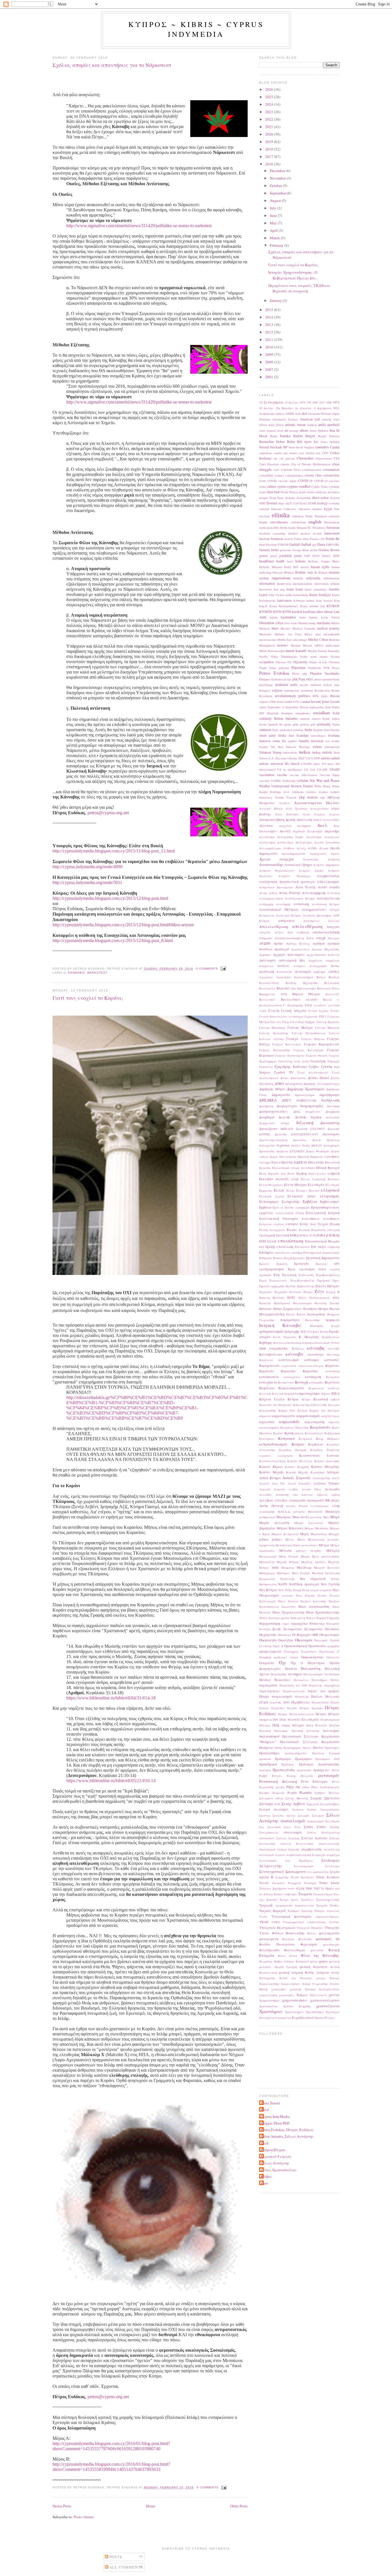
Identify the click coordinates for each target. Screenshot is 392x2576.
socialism (321, 713)
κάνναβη (316, 1348)
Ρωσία (292, 1793)
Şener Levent (331, 702)
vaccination (267, 775)
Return (335, 690)
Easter (303, 503)
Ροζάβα (264, 1793)
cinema (285, 464)
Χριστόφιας (271, 2011)
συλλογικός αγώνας (272, 1855)
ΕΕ (305, 1162)
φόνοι (314, 1961)
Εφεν (336, 1280)
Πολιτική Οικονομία (273, 1731)
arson (280, 431)
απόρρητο (266, 938)
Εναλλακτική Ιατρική (323, 1213)
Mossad (307, 645)
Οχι (282, 1662)
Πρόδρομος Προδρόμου (294, 1759)
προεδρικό (268, 1764)
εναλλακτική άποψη (290, 1213)
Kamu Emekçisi (320, 595)
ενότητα (292, 1224)
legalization (288, 617)
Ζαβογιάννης (306, 1286)
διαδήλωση (330, 1100)
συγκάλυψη (332, 1849)
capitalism (265, 453)
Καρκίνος (332, 1366)
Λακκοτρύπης (321, 1478)
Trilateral (265, 752)
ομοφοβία (333, 1646)
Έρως (292, 1269)
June (274, 215)
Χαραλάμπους (291, 1984)
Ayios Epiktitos (319, 431)
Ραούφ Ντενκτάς (300, 1776)
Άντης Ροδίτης (290, 893)
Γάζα (308, 1005)
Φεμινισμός (309, 1944)
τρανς (295, 1900)
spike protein (300, 724)
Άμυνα (265, 859)
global (314, 550)
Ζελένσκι (295, 1292)
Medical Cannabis (304, 628)
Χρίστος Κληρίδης (297, 2006)
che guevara (287, 458)
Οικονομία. (321, 1640)
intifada (335, 584)
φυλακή (334, 1961)
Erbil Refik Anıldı (285, 528)
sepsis (263, 707)
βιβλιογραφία (307, 988)
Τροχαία (322, 1905)
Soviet (263, 724)
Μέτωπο (285, 1551)
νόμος (286, 1624)
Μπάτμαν (284, 1573)
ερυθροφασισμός (272, 1269)
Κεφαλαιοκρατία (291, 1388)
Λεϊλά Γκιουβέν (299, 1483)
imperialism (281, 578)
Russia (335, 696)
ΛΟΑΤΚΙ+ (281, 1500)
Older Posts (239, 2506)
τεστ (291, 1888)
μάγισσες (299, 1512)
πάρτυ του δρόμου (324, 1691)
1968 (329, 402)
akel (304, 413)
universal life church (285, 764)
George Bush (301, 550)
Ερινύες (264, 1264)
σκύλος (291, 1815)
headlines (267, 561)
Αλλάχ (301, 848)
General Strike (269, 550)
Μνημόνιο (288, 1568)
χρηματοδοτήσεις (295, 2000)
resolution (307, 690)
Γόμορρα (334, 1061)
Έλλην (291, 1190)
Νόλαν (311, 1618)
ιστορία (265, 1337)
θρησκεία (333, 1320)
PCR (327, 668)
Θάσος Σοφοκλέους (288, 1309)
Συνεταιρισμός (304, 1866)
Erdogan (302, 528)
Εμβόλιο (265, 1207)
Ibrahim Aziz (304, 572)
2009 (270, 354)
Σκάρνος (298, 1809)
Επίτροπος (266, 1258)
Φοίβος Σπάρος (284, 1961)
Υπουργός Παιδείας (310, 1928)
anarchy (327, 419)
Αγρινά (334, 814)
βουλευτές (333, 994)
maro (264, 2183)
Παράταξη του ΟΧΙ (293, 1685)
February (277, 245)
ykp (302, 797)
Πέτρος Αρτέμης (311, 1708)
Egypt (328, 509)
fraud (262, 545)
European (333, 527)
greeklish (285, 556)
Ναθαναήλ (288, 1579)
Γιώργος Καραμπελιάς (322, 1044)
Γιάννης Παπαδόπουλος (309, 1033)
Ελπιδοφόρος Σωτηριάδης (280, 1202)
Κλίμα (306, 1399)
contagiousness (294, 475)
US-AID (322, 769)
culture (271, 486)
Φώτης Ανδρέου (317, 1972)
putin (294, 685)
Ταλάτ (264, 1883)
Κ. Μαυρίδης (309, 1337)
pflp (305, 674)
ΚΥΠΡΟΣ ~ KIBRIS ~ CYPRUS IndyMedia (196, 29)
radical (328, 685)
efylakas (317, 509)
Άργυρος (334, 938)
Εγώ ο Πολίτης (282, 1162)
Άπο (290, 932)
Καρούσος (288, 1371)
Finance (315, 539)
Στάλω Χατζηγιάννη (323, 1832)
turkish (327, 752)
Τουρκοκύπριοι (323, 1894)
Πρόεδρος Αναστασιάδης (319, 1764)
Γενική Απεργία (294, 1011)
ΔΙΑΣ (297, 1112)
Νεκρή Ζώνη (301, 1590)
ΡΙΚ (298, 1787)
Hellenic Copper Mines (324, 561)
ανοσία (334, 887)
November (278, 178)
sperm (287, 724)
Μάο (326, 1517)
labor (320, 612)
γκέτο (305, 1061)
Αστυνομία (267, 960)
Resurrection (322, 690)
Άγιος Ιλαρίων (314, 814)
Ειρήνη (302, 1173)
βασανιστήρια (304, 977)
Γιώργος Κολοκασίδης (275, 1050)
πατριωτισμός (282, 1696)
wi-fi (286, 792)
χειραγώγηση (268, 1995)
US (279, 769)
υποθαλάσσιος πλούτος (323, 1922)
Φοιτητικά (302, 1961)
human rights (320, 567)
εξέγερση (333, 1230)
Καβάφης (266, 1343)
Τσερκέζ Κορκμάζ (273, 1911)
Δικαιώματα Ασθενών (276, 1129)
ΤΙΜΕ (309, 1888)
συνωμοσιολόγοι (318, 1872)
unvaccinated (267, 769)
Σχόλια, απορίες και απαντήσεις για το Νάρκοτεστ (112, 65)
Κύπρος (298, 1444)
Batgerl (310, 436)
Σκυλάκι (278, 1815)
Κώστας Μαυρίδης (325, 1467)
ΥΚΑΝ (264, 1922)
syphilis (292, 741)
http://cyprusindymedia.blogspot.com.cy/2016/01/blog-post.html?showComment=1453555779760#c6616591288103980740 (111, 2446)
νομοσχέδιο (299, 1623)
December (278, 171)
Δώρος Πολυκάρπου (283, 1157)
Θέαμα (323, 1309)
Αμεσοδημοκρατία (294, 854)
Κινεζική (265, 1394)
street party (267, 735)
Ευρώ (263, 1280)
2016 (270, 164)
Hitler (288, 567)
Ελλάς (279, 1190)
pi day (288, 679)
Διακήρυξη (266, 1106)
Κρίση (289, 1433)
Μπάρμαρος (267, 1573)
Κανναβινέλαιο (271, 1354)
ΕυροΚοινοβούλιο (328, 1275)
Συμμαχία (319, 1855)
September (278, 193)
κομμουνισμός (308, 1416)
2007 (270, 369)
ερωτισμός (307, 1269)
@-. (108, 813)
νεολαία (287, 1595)
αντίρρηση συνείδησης (275, 904)
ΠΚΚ (283, 1720)
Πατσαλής (302, 1697)
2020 (270, 134)
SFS (262, 713)
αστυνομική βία (292, 960)
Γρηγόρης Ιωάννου (291, 1066)
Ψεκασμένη (267, 2018)
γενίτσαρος (296, 1016)
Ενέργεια (265, 1224)
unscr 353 (320, 764)
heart (290, 561)
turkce (305, 752)
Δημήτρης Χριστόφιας (306, 1089)
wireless (311, 792)
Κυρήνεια (316, 1444)
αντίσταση (301, 904)
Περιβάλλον (300, 1702)
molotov (283, 645)
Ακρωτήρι (332, 831)
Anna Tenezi (270, 2103)
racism (304, 685)
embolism (298, 516)
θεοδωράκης (316, 1314)
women (323, 792)
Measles (285, 628)
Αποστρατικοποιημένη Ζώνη (294, 938)
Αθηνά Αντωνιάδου (326, 820)
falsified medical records (305, 533)
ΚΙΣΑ (335, 1393)
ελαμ (295, 1179)
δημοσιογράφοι (305, 1095)
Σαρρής (316, 1798)
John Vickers (277, 595)
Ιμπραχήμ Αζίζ (296, 1331)
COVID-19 (305, 481)
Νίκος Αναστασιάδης (314, 1607)
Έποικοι (278, 1258)
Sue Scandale (299, 735)
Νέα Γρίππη (330, 1584)
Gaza (321, 544)
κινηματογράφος (308, 1393)
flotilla (330, 539)
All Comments (126, 2567)
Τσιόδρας (294, 1911)
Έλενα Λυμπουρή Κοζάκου (320, 1179)
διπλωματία (267, 1145)
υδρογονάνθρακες (327, 1917)
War (312, 780)
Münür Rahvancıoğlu (272, 651)
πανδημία (295, 1674)
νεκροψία (325, 1590)
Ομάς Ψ (278, 1646)
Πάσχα (264, 1696)
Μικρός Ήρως (310, 1556)
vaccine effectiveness (303, 775)
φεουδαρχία (331, 1944)
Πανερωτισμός (313, 1674)
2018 (270, 149)
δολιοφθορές (331, 1145)
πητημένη (265, 1720)
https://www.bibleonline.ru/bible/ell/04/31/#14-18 (111, 1698)
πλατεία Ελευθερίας (303, 1719)
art (286, 430)
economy (334, 503)
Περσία (292, 1708)
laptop (273, 617)
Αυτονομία (303, 971)
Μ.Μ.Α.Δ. (284, 1512)
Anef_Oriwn (276, 425)
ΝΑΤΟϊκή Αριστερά (304, 1584)
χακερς (321, 1978)
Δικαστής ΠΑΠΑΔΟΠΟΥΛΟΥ (296, 1134)
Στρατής (294, 1849)
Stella (308, 730)
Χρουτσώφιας (294, 2012)
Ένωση (335, 1224)
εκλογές (282, 1179)
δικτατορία (331, 1134)
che (275, 458)
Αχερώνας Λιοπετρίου (275, 977)
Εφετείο (264, 1286)
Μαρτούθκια (319, 1534)
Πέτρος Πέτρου (328, 1714)
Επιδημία (266, 1252)
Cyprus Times (320, 487)
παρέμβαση (332, 1685)
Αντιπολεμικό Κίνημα (300, 898)
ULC (302, 758)
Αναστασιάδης (271, 865)
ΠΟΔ (276, 1725)
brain (292, 447)
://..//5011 (87, 882)
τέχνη (300, 1888)
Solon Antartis (286, 718)
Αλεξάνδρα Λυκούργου (323, 837)
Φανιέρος (288, 1939)
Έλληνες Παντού (308, 1190)
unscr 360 (333, 764)
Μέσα (301, 1539)
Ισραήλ (334, 1331)
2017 (270, 157)
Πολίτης (334, 1725)
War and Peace (328, 780)
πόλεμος (298, 1725)
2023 (270, 112)
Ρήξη (290, 1787)
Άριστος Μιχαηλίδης (326, 949)
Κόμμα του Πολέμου (325, 1410)
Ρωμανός (279, 1793)
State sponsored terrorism (288, 730)
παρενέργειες (270, 1691)
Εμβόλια (310, 1201)
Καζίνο (278, 1343)
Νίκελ (282, 1601)
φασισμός (324, 1939)
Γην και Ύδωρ (280, 1022)
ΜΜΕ (275, 1568)
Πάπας (335, 1680)
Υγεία (263, 1917)
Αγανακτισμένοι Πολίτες (317, 803)
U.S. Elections (277, 758)
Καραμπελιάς (269, 1366)
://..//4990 (88, 867)
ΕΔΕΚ (298, 1162)
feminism (277, 539)
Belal (265, 2110)
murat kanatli (296, 651)
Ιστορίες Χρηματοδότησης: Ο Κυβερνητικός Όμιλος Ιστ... (293, 275)
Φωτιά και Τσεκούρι (296, 1978)
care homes (290, 453)
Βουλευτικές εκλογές (299, 999)
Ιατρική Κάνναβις (280, 1325)
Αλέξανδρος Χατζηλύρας (295, 842)
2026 (270, 89)
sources (316, 719)
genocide (286, 550)
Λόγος (335, 1500)
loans (294, 623)
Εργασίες (299, 1258)
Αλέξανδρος (267, 842)
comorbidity (266, 475)
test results (332, 741)
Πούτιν (318, 1748)
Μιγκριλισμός (268, 1556)
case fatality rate (310, 453)
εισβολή (334, 1173)
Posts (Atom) (84, 2517)
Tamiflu (304, 741)
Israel (299, 589)
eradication (266, 528)
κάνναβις (76, 973)
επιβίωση (334, 1247)
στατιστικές (267, 1838)
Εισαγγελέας (317, 1174)
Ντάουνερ (317, 1623)
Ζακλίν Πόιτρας (327, 1286)
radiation (316, 685)
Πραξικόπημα (269, 1753)
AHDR (290, 414)
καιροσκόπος (279, 1348)
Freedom (271, 545)
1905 (315, 402)
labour (329, 612)
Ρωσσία (306, 1792)
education (304, 509)
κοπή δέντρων (330, 1416)
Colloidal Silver (291, 470)
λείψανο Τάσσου (326, 1483)
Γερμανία (311, 1016)
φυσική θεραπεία (314, 1967)
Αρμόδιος (265, 955)
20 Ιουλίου (266, 408)
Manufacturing (307, 623)
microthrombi (331, 634)
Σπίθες (322, 1827)
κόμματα (265, 1416)
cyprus (282, 486)
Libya (279, 623)
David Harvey (289, 492)
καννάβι (334, 1348)
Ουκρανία (267, 1663)
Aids (298, 414)
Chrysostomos (324, 458)
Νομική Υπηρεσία (328, 1618)
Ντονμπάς (333, 1624)
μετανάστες (310, 1545)
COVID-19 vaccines (327, 481)
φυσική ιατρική (291, 1972)
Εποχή (288, 1258)
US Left (310, 769)
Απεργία (333, 927)
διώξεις (296, 1145)
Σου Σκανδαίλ (270, 1827)
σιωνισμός (281, 1809)
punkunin (282, 685)
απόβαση (303, 932)
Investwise (266, 589)
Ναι (303, 1579)
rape (337, 685)
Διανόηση (333, 1106)
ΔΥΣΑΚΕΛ (297, 1151)
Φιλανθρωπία (269, 1950)
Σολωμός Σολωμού (311, 1815)
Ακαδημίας (304, 826)
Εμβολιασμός (330, 1202)
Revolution (266, 696)
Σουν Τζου (292, 1827)
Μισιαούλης (267, 1562)
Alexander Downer (320, 414)
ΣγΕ (277, 1804)
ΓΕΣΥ (323, 1016)
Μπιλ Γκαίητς (301, 1573)
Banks (274, 436)
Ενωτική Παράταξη (312, 1230)
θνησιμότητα (290, 1320)
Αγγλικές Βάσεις (271, 809)
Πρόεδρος (288, 1764)
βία (294, 988)
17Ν (309, 402)
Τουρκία (305, 1894)
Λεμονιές (280, 1489)
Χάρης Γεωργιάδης (315, 1984)
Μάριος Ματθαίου (317, 1528)
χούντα (334, 1995)
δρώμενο (282, 1151)
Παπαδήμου (320, 1680)
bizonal (264, 447)
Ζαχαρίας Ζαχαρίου (273, 1292)
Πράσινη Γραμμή (326, 1753)
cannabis (322, 447)
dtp (287, 503)
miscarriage (300, 640)
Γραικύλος (266, 1067)
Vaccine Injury (330, 775)
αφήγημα (320, 972)
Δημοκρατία (281, 1095)
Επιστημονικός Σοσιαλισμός (322, 1253)
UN (308, 758)
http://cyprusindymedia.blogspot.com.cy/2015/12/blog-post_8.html (113, 940)
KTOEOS (333, 606)
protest (318, 679)
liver (287, 623)
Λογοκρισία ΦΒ (318, 1500)
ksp (323, 606)
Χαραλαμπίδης (269, 1984)
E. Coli (294, 503)
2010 (270, 347)
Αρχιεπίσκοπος (316, 955)
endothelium (298, 522)
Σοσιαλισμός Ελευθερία (323, 1821)
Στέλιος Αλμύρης (288, 1838)
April (274, 230)
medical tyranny (328, 628)
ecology (322, 503)
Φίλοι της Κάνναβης (320, 1955)
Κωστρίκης (318, 1472)
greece (263, 556)
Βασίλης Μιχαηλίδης (302, 983)
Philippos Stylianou (271, 679)
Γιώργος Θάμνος (313, 1039)
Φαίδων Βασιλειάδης (288, 1933)
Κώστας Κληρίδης (297, 1467)
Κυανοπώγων (314, 1433)
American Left (310, 419)
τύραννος (333, 1911)
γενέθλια (320, 1005)
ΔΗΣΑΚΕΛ (268, 1100)
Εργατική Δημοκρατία (323, 1258)
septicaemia (317, 707)
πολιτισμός (331, 1731)
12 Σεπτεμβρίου (271, 402)
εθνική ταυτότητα (303, 1168)
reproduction (292, 690)
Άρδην (278, 943)
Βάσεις (321, 977)
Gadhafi (306, 544)
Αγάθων (285, 803)
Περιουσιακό (320, 1702)
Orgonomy (300, 662)
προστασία (304, 1770)
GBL (336, 545)
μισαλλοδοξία (330, 1556)
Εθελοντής (316, 1162)
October (276, 186)
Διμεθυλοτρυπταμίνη (273, 1140)
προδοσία (265, 1759)
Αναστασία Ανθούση (321, 859)
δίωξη (306, 1145)
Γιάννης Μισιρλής (327, 1028)
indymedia (313, 578)
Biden (291, 442)
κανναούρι (316, 1354)
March (275, 238)
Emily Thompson (316, 516)
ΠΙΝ (275, 1720)
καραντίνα (289, 1366)
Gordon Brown (329, 550)
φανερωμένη (269, 1939)
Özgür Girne (268, 668)
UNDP (316, 758)
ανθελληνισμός (328, 882)
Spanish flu (275, 724)
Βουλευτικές (267, 999)
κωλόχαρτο (285, 1456)
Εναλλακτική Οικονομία (279, 1218)
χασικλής (296, 1989)
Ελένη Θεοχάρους (271, 1185)
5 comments (208, 2487)
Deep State (277, 498)
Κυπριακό (286, 1438)
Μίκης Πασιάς (289, 1556)
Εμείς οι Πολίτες (284, 1207)
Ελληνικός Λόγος (302, 1196)
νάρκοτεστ (97, 973)
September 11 (276, 707)
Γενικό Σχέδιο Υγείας (324, 1011)
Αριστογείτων (300, 949)
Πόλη (310, 1725)
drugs (281, 503)
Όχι (293, 1663)
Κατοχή (301, 1382)
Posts (115, 2557)
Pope (302, 679)
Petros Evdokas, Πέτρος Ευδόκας (287, 2130)
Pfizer (296, 674)
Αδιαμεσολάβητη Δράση (277, 820)
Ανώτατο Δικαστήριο (317, 915)
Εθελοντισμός (281, 1168)
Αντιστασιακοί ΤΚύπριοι (279, 909)
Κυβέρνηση (332, 1433)
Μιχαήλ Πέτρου (288, 1562)
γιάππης (279, 1039)
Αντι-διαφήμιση (314, 893)
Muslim (312, 651)
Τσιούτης (307, 1911)
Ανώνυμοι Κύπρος (289, 915)
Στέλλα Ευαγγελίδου (297, 1844)
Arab (262, 431)
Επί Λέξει (319, 1247)
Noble (304, 657)
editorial (264, 509)
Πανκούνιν (301, 1680)
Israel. (308, 589)
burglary (309, 447)
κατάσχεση (313, 1377)
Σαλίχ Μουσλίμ (297, 1798)
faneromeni (332, 533)
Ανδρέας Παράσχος (294, 876)
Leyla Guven (330, 617)
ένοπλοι (279, 1224)
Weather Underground (274, 786)
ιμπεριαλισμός (271, 1331)
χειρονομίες (287, 1995)
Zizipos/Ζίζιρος (273, 2150)
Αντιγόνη (333, 893)
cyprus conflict (299, 486)
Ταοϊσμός (310, 1883)
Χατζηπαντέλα (329, 1989)
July (273, 208)
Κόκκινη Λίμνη (303, 1405)
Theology (304, 747)
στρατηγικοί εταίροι (273, 1849)
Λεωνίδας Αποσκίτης (274, 1495)
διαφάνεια (313, 1112)
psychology (266, 685)
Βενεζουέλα (267, 988)
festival (289, 539)
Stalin (336, 724)
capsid (277, 453)
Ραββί (263, 1776)
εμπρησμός (303, 1207)
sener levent (312, 701)
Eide (337, 509)
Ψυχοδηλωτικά (303, 2018)
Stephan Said (321, 730)
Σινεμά (265, 1809)
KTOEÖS (266, 612)
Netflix (263, 657)
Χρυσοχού (333, 2012)
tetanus (263, 747)
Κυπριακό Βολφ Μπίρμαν (319, 1439)
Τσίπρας (320, 1911)
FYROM (283, 545)
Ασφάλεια (315, 960)
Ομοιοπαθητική (295, 1646)
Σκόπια (312, 1809)
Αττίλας (283, 966)
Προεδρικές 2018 (327, 1759)
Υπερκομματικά (293, 1922)
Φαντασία (305, 1939)
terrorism (317, 741)
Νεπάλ (322, 1595)
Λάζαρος (333, 1472)
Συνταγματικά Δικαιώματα (283, 1871)
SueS (264, 2143)
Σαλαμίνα (266, 1798)
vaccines (264, 781)
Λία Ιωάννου (303, 1495)
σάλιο (279, 1798)
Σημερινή (313, 1804)
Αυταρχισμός (318, 966)
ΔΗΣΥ (286, 1100)
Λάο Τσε (278, 1483)
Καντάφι (333, 1354)
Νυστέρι (265, 1629)
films (306, 539)
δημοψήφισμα (329, 1095)
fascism (264, 539)
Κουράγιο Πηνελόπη (294, 1427)
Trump (277, 752)
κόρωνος (334, 1422)
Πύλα (336, 1770)
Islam (290, 589)
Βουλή (327, 999)
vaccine (282, 775)
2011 (270, 339)
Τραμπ (284, 1900)
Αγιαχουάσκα (319, 809)
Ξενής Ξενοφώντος (287, 1629)
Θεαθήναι (310, 1309)
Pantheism (315, 668)
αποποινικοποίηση (326, 932)
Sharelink (273, 713)
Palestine (299, 667)
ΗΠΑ (336, 1298)
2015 (270, 310)
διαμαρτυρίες (312, 1106)
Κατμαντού (286, 1382)
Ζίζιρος (308, 1292)
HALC (326, 556)
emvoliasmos (279, 522)
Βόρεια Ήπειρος (307, 994)
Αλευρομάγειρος (270, 848)
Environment (332, 522)
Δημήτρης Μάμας (272, 1089)
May (274, 223)
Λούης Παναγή (271, 1506)
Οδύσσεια (284, 1635)
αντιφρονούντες (314, 909)
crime (263, 487)
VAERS (276, 781)
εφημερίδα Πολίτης (283, 1286)
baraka (285, 436)
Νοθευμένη (298, 1618)
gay (314, 545)
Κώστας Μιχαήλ (272, 1472)
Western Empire (302, 786)
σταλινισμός (293, 1832)
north (314, 657)
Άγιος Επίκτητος (287, 814)
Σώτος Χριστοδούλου (279, 2170)
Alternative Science (285, 419)
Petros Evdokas (274, 673)
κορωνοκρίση (315, 1422)
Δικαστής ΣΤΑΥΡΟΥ (311, 1129)
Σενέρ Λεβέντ (293, 1804)
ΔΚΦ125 (316, 1145)
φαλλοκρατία (329, 1933)
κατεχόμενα (268, 1382)
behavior (334, 436)
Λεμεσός (265, 1489)
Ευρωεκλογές (278, 1280)
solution (305, 719)
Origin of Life (318, 662)
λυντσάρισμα (320, 1506)
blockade (276, 447)
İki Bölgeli (321, 572)
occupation (266, 662)
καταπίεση (332, 1371)
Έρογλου (322, 1264)
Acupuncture (267, 414)
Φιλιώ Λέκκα (288, 1956)
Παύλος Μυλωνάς (325, 1696)
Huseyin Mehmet (283, 572)
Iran (276, 589)
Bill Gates (321, 442)
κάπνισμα (312, 1360)
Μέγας (290, 1539)
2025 (270, 97)
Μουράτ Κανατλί (327, 1568)
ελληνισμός (330, 1196)
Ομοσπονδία (317, 1646)
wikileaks (298, 792)
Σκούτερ (265, 1815)
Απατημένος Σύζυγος (321, 921)
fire (323, 539)
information (267, 583)
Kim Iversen (324, 601)
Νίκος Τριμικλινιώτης (289, 1612)
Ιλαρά (335, 1326)
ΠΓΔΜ (263, 1702)
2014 (270, 317)
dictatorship (303, 498)
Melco (308, 634)
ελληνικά (330, 1190)
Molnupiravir (267, 645)
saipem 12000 (267, 702)
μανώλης (316, 1517)
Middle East (285, 640)
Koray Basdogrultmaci (284, 606)
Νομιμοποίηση (270, 1623)
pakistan (284, 668)
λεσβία (293, 1489)
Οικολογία (268, 1640)
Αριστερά (282, 949)
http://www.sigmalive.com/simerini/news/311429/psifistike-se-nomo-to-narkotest (139, 226)
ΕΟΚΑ (294, 1235)
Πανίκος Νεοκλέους (275, 1680)
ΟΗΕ (315, 1635)
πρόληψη (265, 1770)
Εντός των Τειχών (314, 1224)
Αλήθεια (289, 848)
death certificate (317, 492)
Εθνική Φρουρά (328, 1168)
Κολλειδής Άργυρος (326, 1405)
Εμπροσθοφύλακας (325, 1207)
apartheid (333, 425)
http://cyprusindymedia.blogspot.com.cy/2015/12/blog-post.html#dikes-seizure (123, 925)
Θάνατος (266, 1309)
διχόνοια (283, 1145)
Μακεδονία (301, 1517)
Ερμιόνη (282, 1264)
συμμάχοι (333, 1855)
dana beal (273, 492)
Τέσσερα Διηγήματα (273, 1888)
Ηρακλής (265, 1303)
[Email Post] (223, 969)
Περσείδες (278, 1708)
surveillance (318, 736)
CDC (325, 453)
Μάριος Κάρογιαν (290, 1528)
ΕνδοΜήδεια (331, 1219)
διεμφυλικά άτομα (274, 1123)
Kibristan (299, 601)
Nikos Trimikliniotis (284, 657)
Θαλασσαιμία (302, 1303)
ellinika (281, 515)
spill (313, 724)
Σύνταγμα (332, 1866)
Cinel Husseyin (269, 464)
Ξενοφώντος (314, 1629)
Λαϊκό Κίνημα (270, 1478)
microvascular (268, 640)
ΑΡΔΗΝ (265, 943)
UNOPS (306, 764)
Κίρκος (326, 1394)
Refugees (265, 690)
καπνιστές (332, 1360)
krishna (314, 606)
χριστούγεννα (328, 2006)
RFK (316, 696)
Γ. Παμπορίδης (293, 1005)
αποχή (321, 938)
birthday (335, 442)
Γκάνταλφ (285, 1061)
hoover (305, 567)
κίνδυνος (334, 1388)
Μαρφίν (334, 1534)
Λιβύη (335, 1495)
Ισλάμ (324, 1332)
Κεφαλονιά (316, 1388)
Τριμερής (266, 1905)
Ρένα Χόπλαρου (315, 1781)
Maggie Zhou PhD (275, 2123)
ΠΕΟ (286, 1702)
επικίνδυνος (282, 1253)
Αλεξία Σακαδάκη (327, 842)
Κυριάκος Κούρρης (293, 1450)
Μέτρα (324, 1545)
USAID (334, 769)
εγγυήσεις (332, 1156)
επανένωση (285, 1247)
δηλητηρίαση (294, 1084)
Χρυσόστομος (315, 2012)
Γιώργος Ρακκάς (317, 1056)
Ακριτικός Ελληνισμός (308, 831)
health (280, 561)
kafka (289, 595)
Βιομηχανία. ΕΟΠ (273, 994)
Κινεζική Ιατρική (283, 1394)
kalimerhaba (301, 595)
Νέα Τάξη (285, 1590)
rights (324, 696)
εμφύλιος (266, 1213)
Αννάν (322, 887)
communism (331, 469)
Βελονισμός (332, 983)
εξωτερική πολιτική (274, 1235)
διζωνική (305, 1122)
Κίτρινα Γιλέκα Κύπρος (279, 1399)
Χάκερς (334, 1978)
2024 (270, 104)
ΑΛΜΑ (312, 848)
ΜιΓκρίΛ (333, 1551)
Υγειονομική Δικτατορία (292, 1916)
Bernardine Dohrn (272, 442)
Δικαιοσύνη (330, 1123)
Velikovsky (289, 781)
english (315, 522)
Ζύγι (319, 1291)
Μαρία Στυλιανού (309, 1523)
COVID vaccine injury (282, 481)
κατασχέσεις (292, 1377)
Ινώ (310, 1332)
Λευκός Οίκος (312, 1489)
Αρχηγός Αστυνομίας (289, 955)
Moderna (334, 640)
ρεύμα (280, 1787)
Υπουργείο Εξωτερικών (277, 1928)
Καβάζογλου (331, 1337)
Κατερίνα (333, 1377)
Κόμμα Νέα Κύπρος (293, 1410)
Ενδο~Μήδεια (311, 1219)
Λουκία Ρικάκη (297, 1506)
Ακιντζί (285, 831)
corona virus (313, 475)
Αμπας (335, 854)
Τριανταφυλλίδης (328, 1900)
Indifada (298, 578)
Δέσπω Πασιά (318, 1078)
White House (323, 786)
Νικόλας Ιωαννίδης (313, 1601)
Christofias (305, 458)
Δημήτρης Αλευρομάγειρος (321, 1084)
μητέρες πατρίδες (309, 1551)
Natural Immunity (329, 651)
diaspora (290, 498)
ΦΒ (337, 1939)
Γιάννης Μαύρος (300, 1027)
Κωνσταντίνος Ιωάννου (319, 1455)
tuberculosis (290, 752)
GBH (329, 545)
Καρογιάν (266, 1371)
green (298, 556)
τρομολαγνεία (304, 1905)
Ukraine (292, 758)
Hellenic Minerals (271, 567)
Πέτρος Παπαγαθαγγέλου (296, 1714)
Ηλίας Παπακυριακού (314, 1298)
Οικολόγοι (286, 1640)
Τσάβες (335, 1905)
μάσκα (264, 1539)
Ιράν (316, 1332)
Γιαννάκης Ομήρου (303, 1022)
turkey (317, 752)
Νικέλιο (293, 1601)
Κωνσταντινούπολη (272, 1461)
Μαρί (335, 1517)
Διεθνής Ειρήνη (308, 1117)
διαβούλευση (306, 1100)
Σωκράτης (282, 1877)
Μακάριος (284, 1517)
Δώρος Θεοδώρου (318, 1151)
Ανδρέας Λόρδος (311, 871)
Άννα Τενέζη (305, 887)
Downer (272, 503)
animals (290, 425)
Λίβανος (322, 1495)
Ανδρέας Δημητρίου (326, 865)
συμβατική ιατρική (299, 1855)
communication (312, 470)
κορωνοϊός (290, 1421)
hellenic (300, 561)
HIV (296, 567)
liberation (267, 623)
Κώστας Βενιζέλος (300, 1461)
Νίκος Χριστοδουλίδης (323, 1612)
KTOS (277, 612)
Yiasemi (291, 797)
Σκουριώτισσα (330, 1809)
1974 (336, 402)
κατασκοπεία (269, 1377)
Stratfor (335, 730)
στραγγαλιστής (329, 1844)
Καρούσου (311, 1371)
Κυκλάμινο (267, 1439)
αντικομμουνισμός (271, 898)
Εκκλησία (266, 1179)
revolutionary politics (293, 696)
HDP (336, 556)
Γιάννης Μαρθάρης (272, 1028)
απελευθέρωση (307, 926)
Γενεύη (274, 1011)
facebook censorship (272, 533)
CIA (337, 458)
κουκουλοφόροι (269, 1427)
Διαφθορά (267, 1117)
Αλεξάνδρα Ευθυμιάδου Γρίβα (281, 837)
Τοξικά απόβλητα (285, 1894)
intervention (321, 584)
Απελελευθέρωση (274, 927)
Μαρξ (304, 1534)
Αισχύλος (285, 826)
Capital (335, 447)
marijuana (323, 623)
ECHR (312, 503)
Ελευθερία (316, 1185)
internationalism (302, 584)
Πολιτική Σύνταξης (305, 1731)
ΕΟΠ (262, 1241)
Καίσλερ (298, 1348)
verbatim (303, 780)
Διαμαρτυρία (287, 1106)
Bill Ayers (304, 442)
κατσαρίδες (316, 1382)
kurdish (297, 612)
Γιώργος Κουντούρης (309, 1050)
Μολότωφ (304, 1567)
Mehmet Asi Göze (288, 634)
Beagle (322, 436)
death (302, 492)
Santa (280, 702)
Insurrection (284, 584)
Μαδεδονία (315, 1512)
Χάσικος (310, 1989)
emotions (334, 516)
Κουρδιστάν (320, 1427)
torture (317, 747)
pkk (295, 679)
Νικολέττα (289, 1607)
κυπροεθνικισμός (273, 1444)
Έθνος (263, 1174)
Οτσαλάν (333, 1657)
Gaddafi (295, 544)
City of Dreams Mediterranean (311, 464)
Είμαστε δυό (277, 1174)
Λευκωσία (332, 1489)
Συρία (335, 1872)
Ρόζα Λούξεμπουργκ (326, 1787)
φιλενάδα (317, 1950)
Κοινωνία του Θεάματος (275, 1405)
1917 (322, 402)
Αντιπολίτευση (328, 898)
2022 (270, 119)
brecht (299, 447)
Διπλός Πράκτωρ (326, 1140)
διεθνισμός (333, 1117)
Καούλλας (266, 1360)
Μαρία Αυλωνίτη (274, 1523)
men (318, 634)
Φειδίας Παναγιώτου (277, 1944)
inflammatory (331, 578)
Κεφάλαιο (267, 1388)
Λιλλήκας (266, 1500)
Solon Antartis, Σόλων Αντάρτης (287, 2136)
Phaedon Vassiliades (325, 673)
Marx (275, 628)
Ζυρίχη (331, 1292)
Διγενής (285, 1117)
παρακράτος (268, 1685)
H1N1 (316, 556)
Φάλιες (312, 1933)
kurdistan (309, 612)
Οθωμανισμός (329, 1635)
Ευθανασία (306, 1275)
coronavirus (331, 475)
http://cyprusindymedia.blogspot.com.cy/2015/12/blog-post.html (110, 898)
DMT (262, 503)
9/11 (336, 408)
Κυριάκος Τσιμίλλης (325, 1450)
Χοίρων (302, 1995)
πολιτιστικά (269, 1736)
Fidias (298, 539)
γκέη (297, 1061)
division (335, 498)
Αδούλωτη (304, 820)
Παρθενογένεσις (294, 1691)
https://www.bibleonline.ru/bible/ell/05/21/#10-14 (111, 1781)
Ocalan (335, 657)
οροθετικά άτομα (286, 1657)
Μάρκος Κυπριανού (285, 1534)
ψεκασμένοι (283, 2018)
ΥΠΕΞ (276, 1922)
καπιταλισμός (289, 1360)
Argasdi (271, 431)
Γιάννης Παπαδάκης (274, 1033)
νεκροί (314, 1590)
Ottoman (334, 662)
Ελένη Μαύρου (296, 1185)
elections (265, 516)
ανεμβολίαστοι (328, 876)
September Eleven (297, 707)
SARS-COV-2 (293, 702)
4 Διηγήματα (323, 408)
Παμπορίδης (279, 1674)
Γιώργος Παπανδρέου (290, 1056)
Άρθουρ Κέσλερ (298, 943)
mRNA (319, 645)
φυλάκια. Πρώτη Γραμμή (278, 1967)
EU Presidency (316, 528)
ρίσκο (306, 1787)
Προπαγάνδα (284, 1770)
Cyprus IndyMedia (275, 2116)
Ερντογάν (301, 1264)
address (280, 414)
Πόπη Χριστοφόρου (288, 1748)
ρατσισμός (329, 1775)
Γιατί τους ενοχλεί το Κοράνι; (88, 998)
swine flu (279, 741)
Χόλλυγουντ (318, 1995)
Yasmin (279, 797)
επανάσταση (291, 1241)
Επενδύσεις (302, 1247)
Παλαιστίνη (311, 1668)
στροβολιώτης (312, 1849)
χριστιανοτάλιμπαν (325, 2000)
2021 (270, 127)
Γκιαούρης (318, 1061)
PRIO (310, 679)
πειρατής (275, 1702)
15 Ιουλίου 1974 (295, 402)
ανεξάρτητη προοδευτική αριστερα (287, 882)
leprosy (313, 617)
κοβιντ (335, 1399)
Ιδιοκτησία (317, 1326)
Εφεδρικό (323, 1280)
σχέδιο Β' (266, 1877)
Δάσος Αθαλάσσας (293, 1078)
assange (294, 431)
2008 (270, 362)
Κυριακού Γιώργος (276, 2156)
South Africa (331, 719)
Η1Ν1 (291, 1297)
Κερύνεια (332, 1382)
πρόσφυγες (321, 1770)
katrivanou (284, 600)
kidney (311, 601)
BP (285, 447)
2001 (270, 377)
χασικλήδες (279, 1989)
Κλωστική (321, 1399)
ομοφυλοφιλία (270, 1651)
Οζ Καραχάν (301, 1635)
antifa (322, 425)
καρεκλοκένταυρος (311, 1366)
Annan (301, 425)
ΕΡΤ (337, 1264)
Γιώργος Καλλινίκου (287, 1044)
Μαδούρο (332, 1511)
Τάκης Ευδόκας (328, 1877)
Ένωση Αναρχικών (272, 1230)
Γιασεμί (292, 1039)
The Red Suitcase (283, 747)
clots (276, 470)
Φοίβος (266, 2176)
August (276, 200)
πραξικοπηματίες (296, 1753)
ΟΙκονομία (304, 1640)
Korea (304, 606)
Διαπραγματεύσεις (273, 1111)
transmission (332, 747)
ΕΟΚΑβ (334, 1235)
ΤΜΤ (317, 1888)
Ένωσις (292, 1230)
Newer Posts (62, 2506)
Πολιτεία (321, 1725)
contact (279, 475)
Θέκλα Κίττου (296, 1314)
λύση (336, 1506)
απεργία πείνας (271, 932)
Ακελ (322, 825)
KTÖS (287, 612)
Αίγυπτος (266, 826)
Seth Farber (332, 707)
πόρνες (307, 1748)
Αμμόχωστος (318, 854)
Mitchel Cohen (318, 639)
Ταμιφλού (294, 1883)
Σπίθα (308, 1827)
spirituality (324, 724)
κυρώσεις (265, 1456)
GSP (307, 556)
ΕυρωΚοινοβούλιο (302, 1280)
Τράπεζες (307, 1900)
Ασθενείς (333, 955)
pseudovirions (331, 679)
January (276, 300)
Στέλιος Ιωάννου (315, 1838)
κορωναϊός (267, 1422)
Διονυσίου (300, 1140)
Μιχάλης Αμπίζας (314, 1562)
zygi (322, 797)
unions (326, 758)
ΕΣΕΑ (322, 1269)
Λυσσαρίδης (267, 1512)
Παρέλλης (316, 1685)
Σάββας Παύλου (327, 1793)
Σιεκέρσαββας (330, 1804)
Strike (282, 735)
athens (304, 430)
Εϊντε (291, 1174)
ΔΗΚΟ (279, 1084)
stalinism (265, 730)
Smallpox (287, 713)
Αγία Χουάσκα (297, 809)
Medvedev (265, 634)
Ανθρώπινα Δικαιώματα (276, 887)
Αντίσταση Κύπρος (326, 904)
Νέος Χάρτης (305, 1595)
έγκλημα (265, 1162)
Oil (289, 662)
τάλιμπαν (278, 1883)
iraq (282, 589)
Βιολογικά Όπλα (328, 988)
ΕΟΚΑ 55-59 (308, 1235)
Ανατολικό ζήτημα (298, 865)
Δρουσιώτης (267, 1151)
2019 (270, 142)
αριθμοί (319, 943)
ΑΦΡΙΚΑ (334, 972)
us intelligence (293, 769)
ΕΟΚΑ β (322, 1235)
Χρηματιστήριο (269, 2000)
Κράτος (278, 1433)
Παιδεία (291, 1669)
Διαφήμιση (332, 1112)
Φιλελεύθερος (295, 1950)
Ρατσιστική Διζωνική (278, 1781)
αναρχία (287, 859)
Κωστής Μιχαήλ (297, 1472)
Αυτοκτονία (284, 972)
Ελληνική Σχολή (271, 1196)
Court (262, 481)
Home (151, 2506)
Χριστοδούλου (269, 2006)
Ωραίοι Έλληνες (325, 2018)
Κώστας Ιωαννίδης (327, 1461)
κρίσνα (299, 1433)
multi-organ (333, 645)
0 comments (207, 969)
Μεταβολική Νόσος (288, 1545)
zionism (312, 797)
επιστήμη (296, 1253)
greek (274, 556)
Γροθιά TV (284, 1072)
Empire (263, 522)
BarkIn (298, 436)
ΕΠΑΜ (272, 1241)
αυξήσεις (299, 966)
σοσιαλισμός (293, 1821)
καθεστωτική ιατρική (298, 1343)
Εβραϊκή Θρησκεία (311, 1157)
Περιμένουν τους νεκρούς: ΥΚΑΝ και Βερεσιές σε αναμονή (299, 288)
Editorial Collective (284, 509)
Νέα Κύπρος (268, 1590)
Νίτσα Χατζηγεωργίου (274, 1618)
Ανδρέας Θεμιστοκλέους (277, 871)
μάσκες (277, 1539)
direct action (320, 498)
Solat (336, 713)
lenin (303, 617)
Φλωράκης (266, 1961)
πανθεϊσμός (332, 1674)
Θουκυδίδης (313, 1320)
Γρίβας (314, 1067)
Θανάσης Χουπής (327, 1303)
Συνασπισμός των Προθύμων (286, 1861)
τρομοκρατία (284, 1905)
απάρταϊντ (287, 921)
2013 (270, 325)
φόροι (323, 1961)
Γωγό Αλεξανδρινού (313, 1072)
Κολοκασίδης (268, 1410)
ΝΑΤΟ (283, 1584)
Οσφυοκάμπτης (312, 1657)
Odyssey (281, 662)
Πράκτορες (332, 1748)
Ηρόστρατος (282, 1303)
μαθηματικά (267, 1517)
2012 (270, 332)
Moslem (296, 645)
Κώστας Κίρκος (271, 1467)
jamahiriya (320, 589)
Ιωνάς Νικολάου (285, 1337)
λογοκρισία (297, 1500)
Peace (336, 668)
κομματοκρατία (284, 1416)
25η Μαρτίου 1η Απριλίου (294, 408)
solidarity (265, 718)
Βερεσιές (284, 988)
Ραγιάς (277, 1776)
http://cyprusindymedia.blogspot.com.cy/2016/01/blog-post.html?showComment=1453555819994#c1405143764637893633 (111, 2467)
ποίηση (286, 1725)
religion (277, 690)
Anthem (312, 425)
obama (324, 657)
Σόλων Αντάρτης (275, 2163)
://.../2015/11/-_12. (114, 851)
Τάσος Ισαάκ (329, 1883)
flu (337, 539)
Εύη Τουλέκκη (285, 1275)
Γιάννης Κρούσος (328, 1022)
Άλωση (324, 848)
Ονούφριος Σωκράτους (300, 1651)
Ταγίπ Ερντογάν (302, 1877)
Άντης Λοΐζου (268, 893)
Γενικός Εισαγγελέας (273, 1016)
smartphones (303, 713)
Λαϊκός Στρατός (296, 1478)
